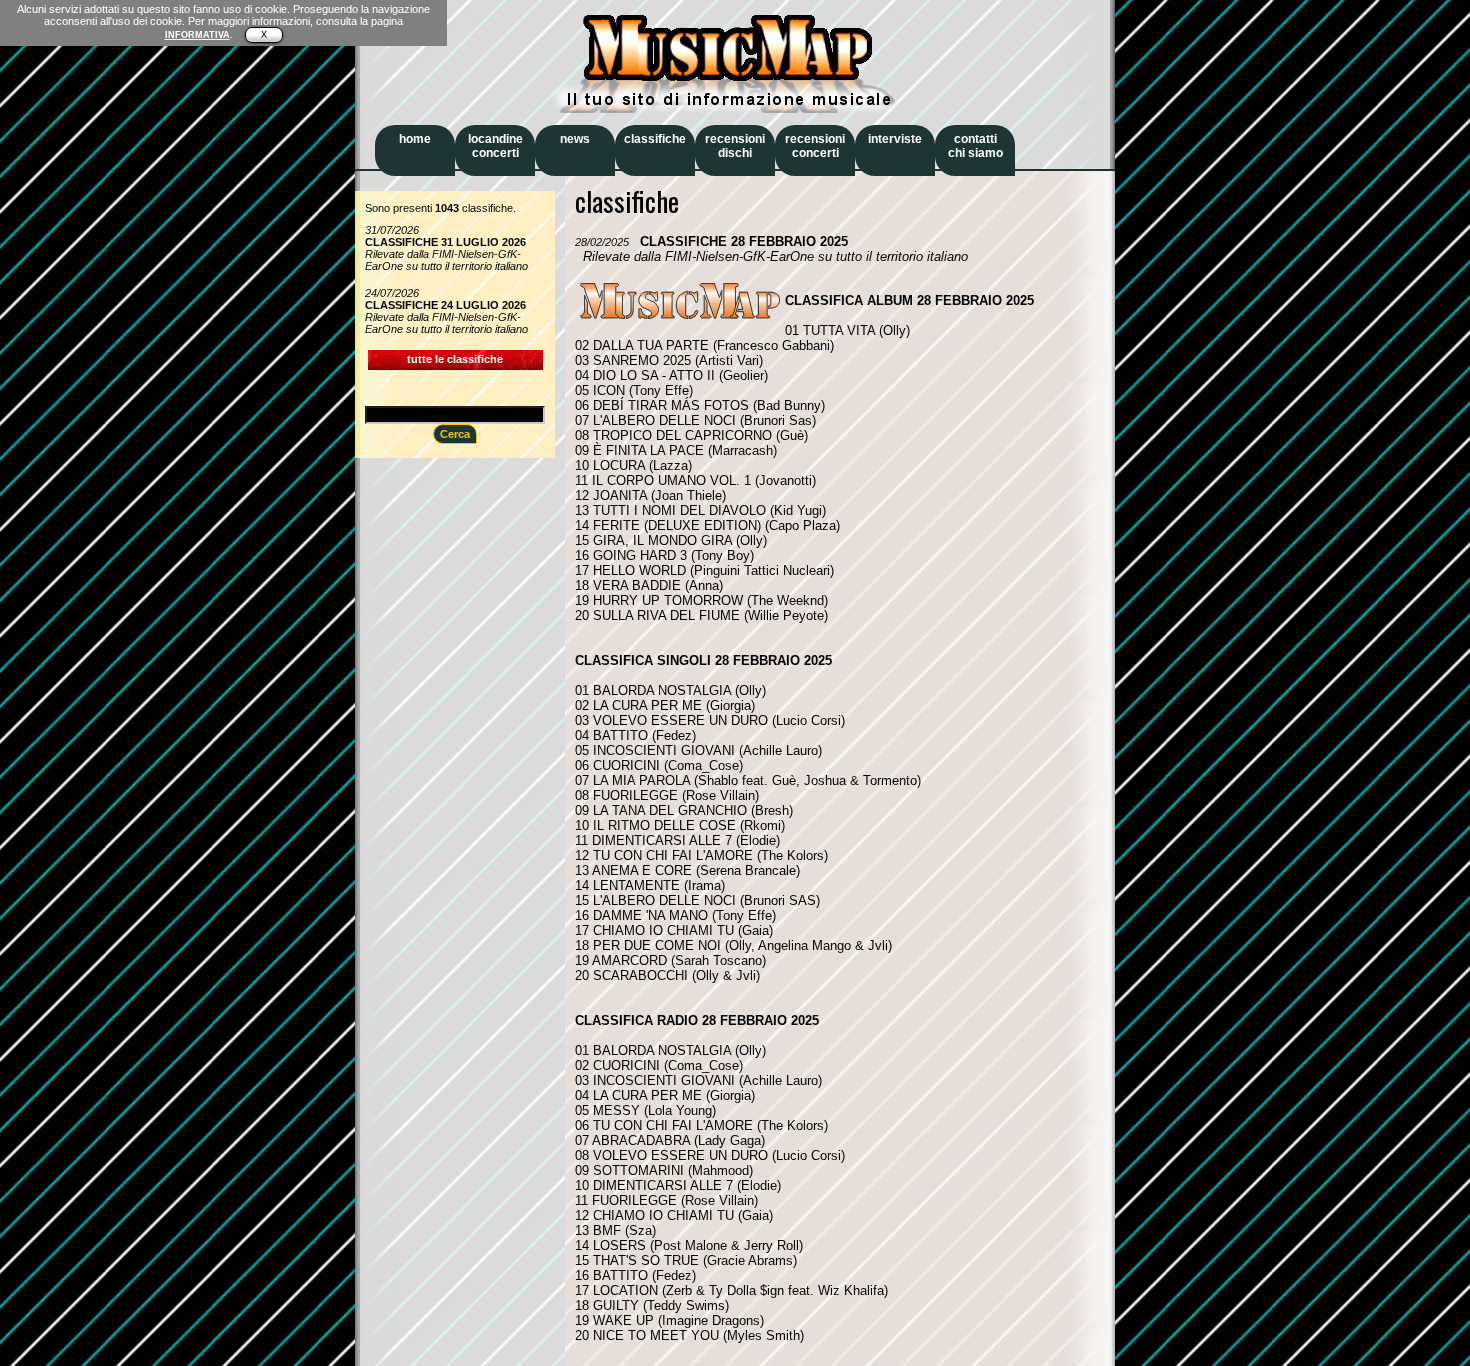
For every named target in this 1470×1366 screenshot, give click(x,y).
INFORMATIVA (197, 35)
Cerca (455, 434)
